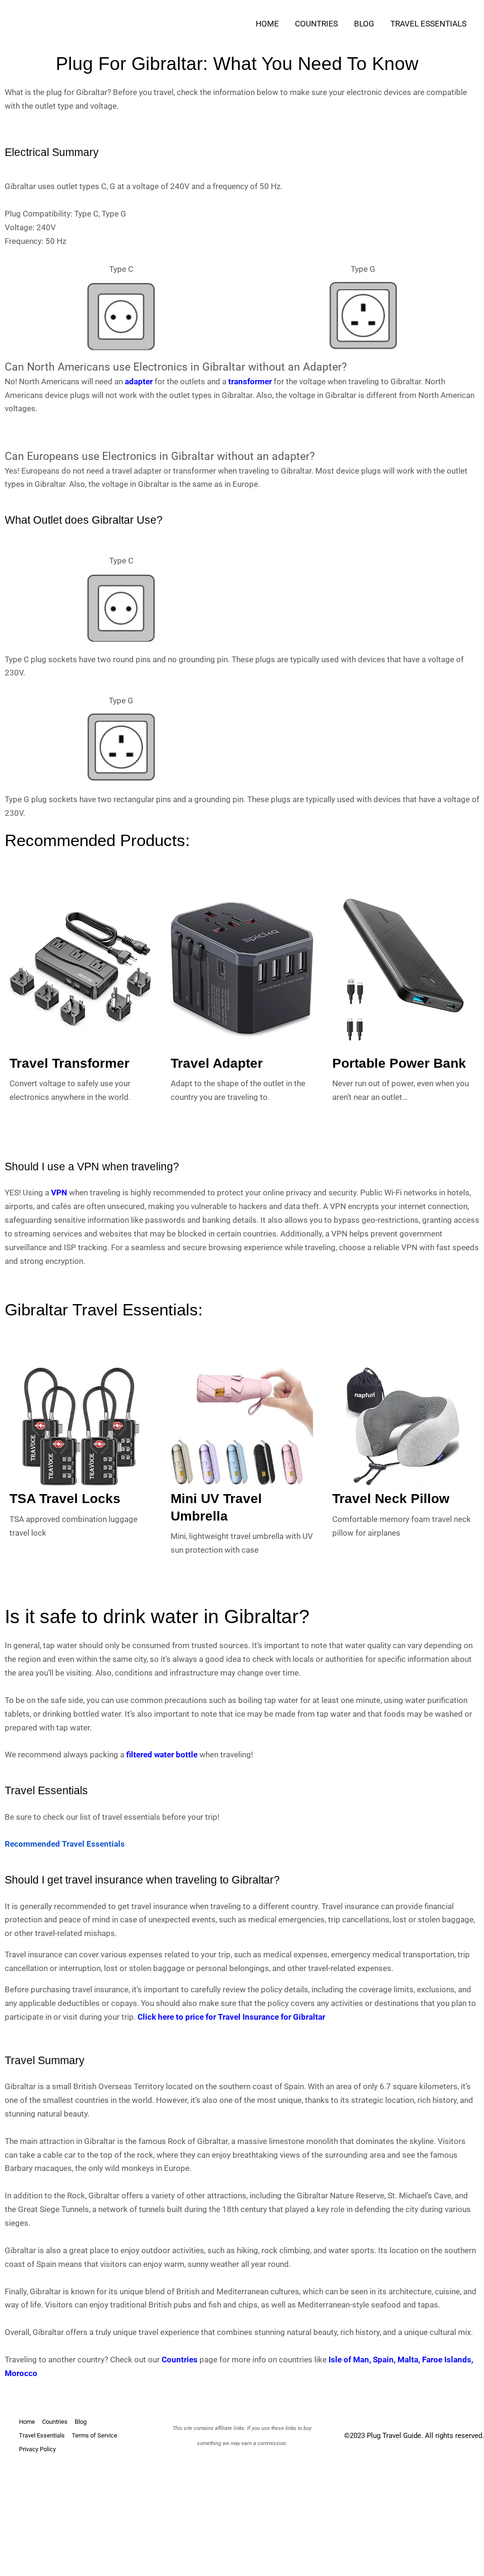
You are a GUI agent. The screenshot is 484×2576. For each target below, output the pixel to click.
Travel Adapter (217, 1063)
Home (267, 24)
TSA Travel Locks (65, 1499)
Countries (316, 24)
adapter (139, 381)
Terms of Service (95, 2435)
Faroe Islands (447, 2360)
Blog (364, 24)
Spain (383, 2360)
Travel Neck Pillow (391, 1499)
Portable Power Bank (399, 1063)
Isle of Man (349, 2360)
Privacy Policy (37, 2449)
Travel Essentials (428, 24)
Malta (408, 2360)
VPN (59, 1193)
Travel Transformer (69, 1063)
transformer (250, 381)
